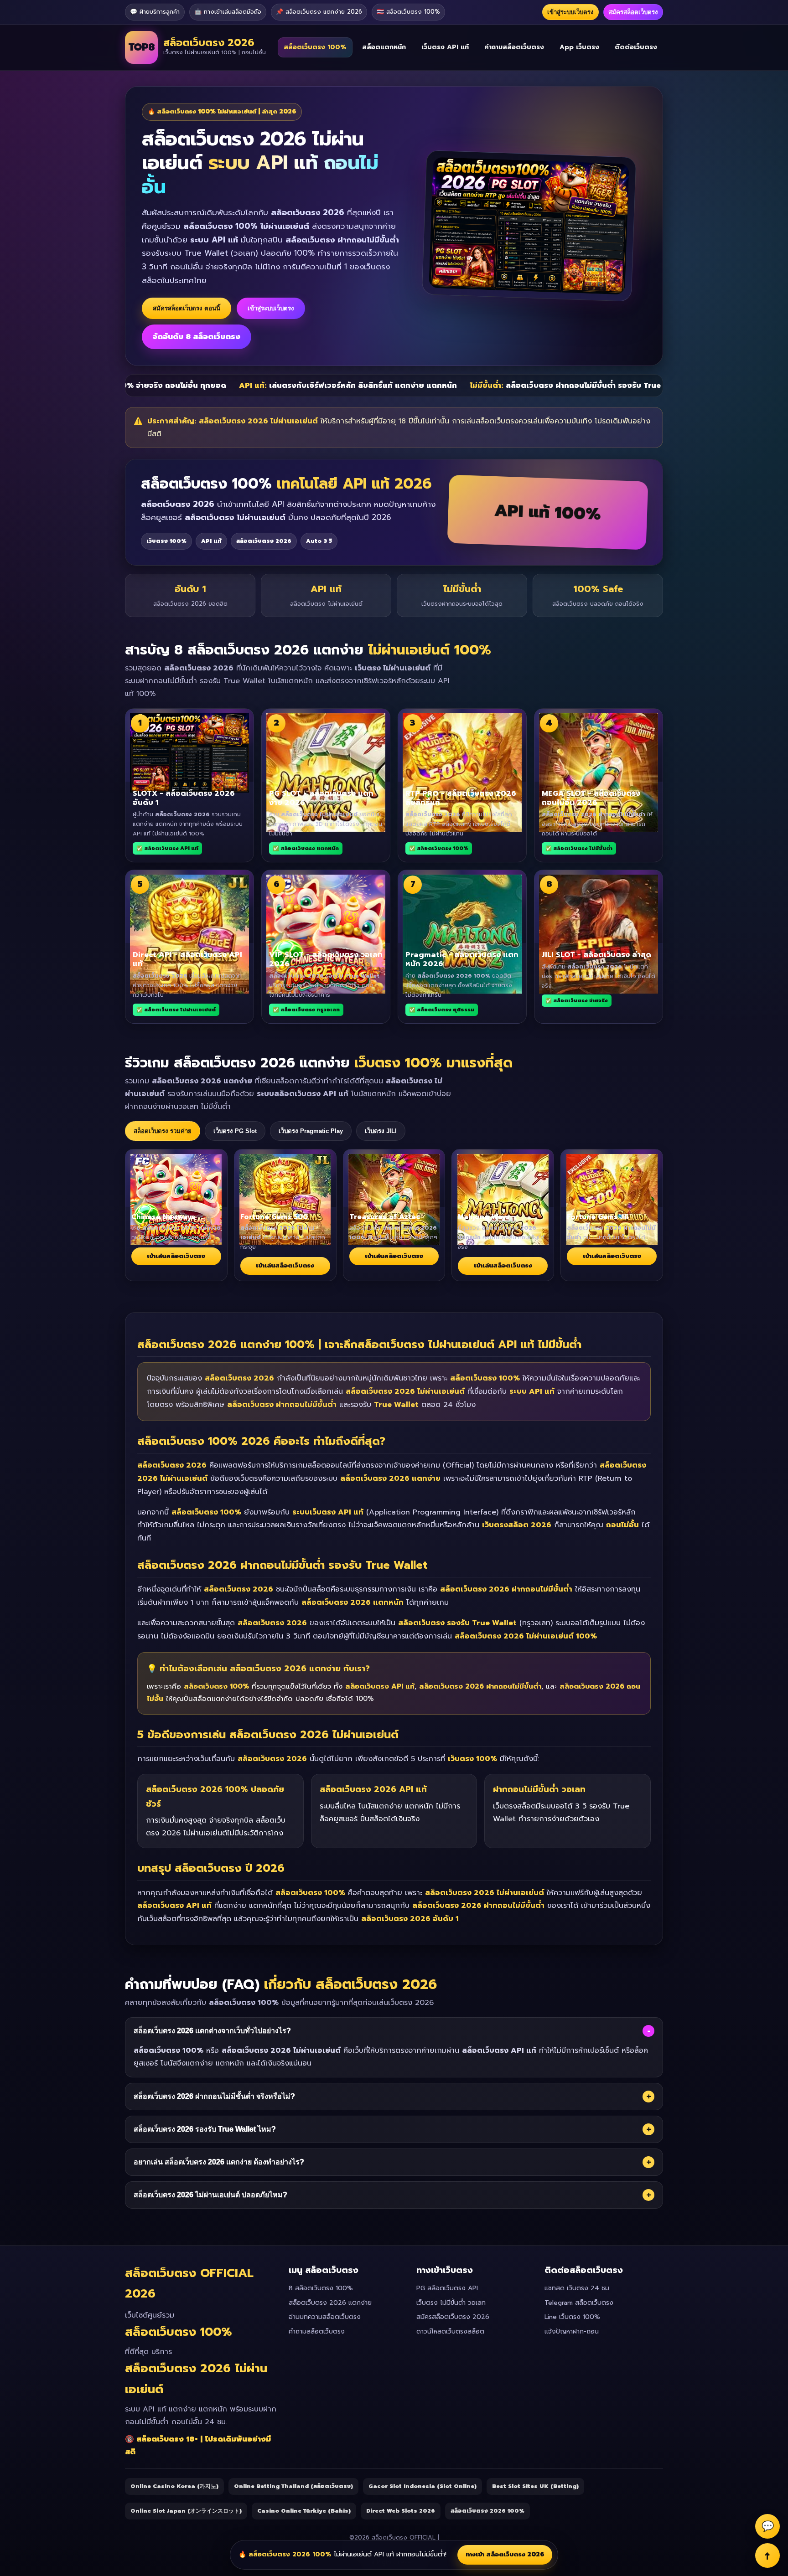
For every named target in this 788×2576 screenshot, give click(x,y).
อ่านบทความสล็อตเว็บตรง (325, 2317)
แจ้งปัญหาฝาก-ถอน (572, 2331)
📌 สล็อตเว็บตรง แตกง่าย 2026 (319, 12)
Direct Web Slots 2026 (401, 2511)
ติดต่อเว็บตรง (636, 47)
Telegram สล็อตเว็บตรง (579, 2303)
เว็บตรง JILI (381, 1131)
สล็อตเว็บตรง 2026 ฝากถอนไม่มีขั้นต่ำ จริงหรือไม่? (392, 2097)
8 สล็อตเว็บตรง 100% (321, 2288)
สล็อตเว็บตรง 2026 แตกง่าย (330, 2303)
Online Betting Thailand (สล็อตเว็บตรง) (293, 2486)
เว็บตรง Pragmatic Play (311, 1131)
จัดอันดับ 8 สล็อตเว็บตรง (197, 337)
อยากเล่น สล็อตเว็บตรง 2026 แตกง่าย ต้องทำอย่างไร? (392, 2162)
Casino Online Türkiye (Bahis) (304, 2511)
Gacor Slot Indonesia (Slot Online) (423, 2486)
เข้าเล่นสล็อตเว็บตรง (176, 1256)
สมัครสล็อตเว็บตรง (633, 12)
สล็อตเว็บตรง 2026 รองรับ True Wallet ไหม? (392, 2129)
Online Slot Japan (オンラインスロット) (186, 2511)
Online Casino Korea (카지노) (174, 2486)
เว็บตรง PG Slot (235, 1131)
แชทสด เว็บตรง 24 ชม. (578, 2288)
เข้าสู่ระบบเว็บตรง (570, 12)
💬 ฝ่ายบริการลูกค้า (155, 12)
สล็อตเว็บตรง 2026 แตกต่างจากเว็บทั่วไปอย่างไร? (392, 2031)
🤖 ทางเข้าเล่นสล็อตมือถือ (228, 12)
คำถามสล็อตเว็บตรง (514, 47)
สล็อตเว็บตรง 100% (315, 47)
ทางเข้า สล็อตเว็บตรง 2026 (505, 2554)
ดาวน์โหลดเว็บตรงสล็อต (450, 2331)
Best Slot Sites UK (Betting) (535, 2486)
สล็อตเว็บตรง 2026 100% (487, 2511)
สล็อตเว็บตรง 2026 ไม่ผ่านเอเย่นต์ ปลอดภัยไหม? (392, 2195)
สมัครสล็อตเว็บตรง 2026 (453, 2317)
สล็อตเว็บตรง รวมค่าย (163, 1131)
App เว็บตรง (579, 47)
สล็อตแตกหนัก (384, 47)
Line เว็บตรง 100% (572, 2317)
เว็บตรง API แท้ (445, 47)
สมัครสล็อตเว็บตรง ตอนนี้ (187, 308)
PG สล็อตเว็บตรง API (447, 2288)
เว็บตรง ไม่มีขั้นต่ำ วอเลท (451, 2303)
